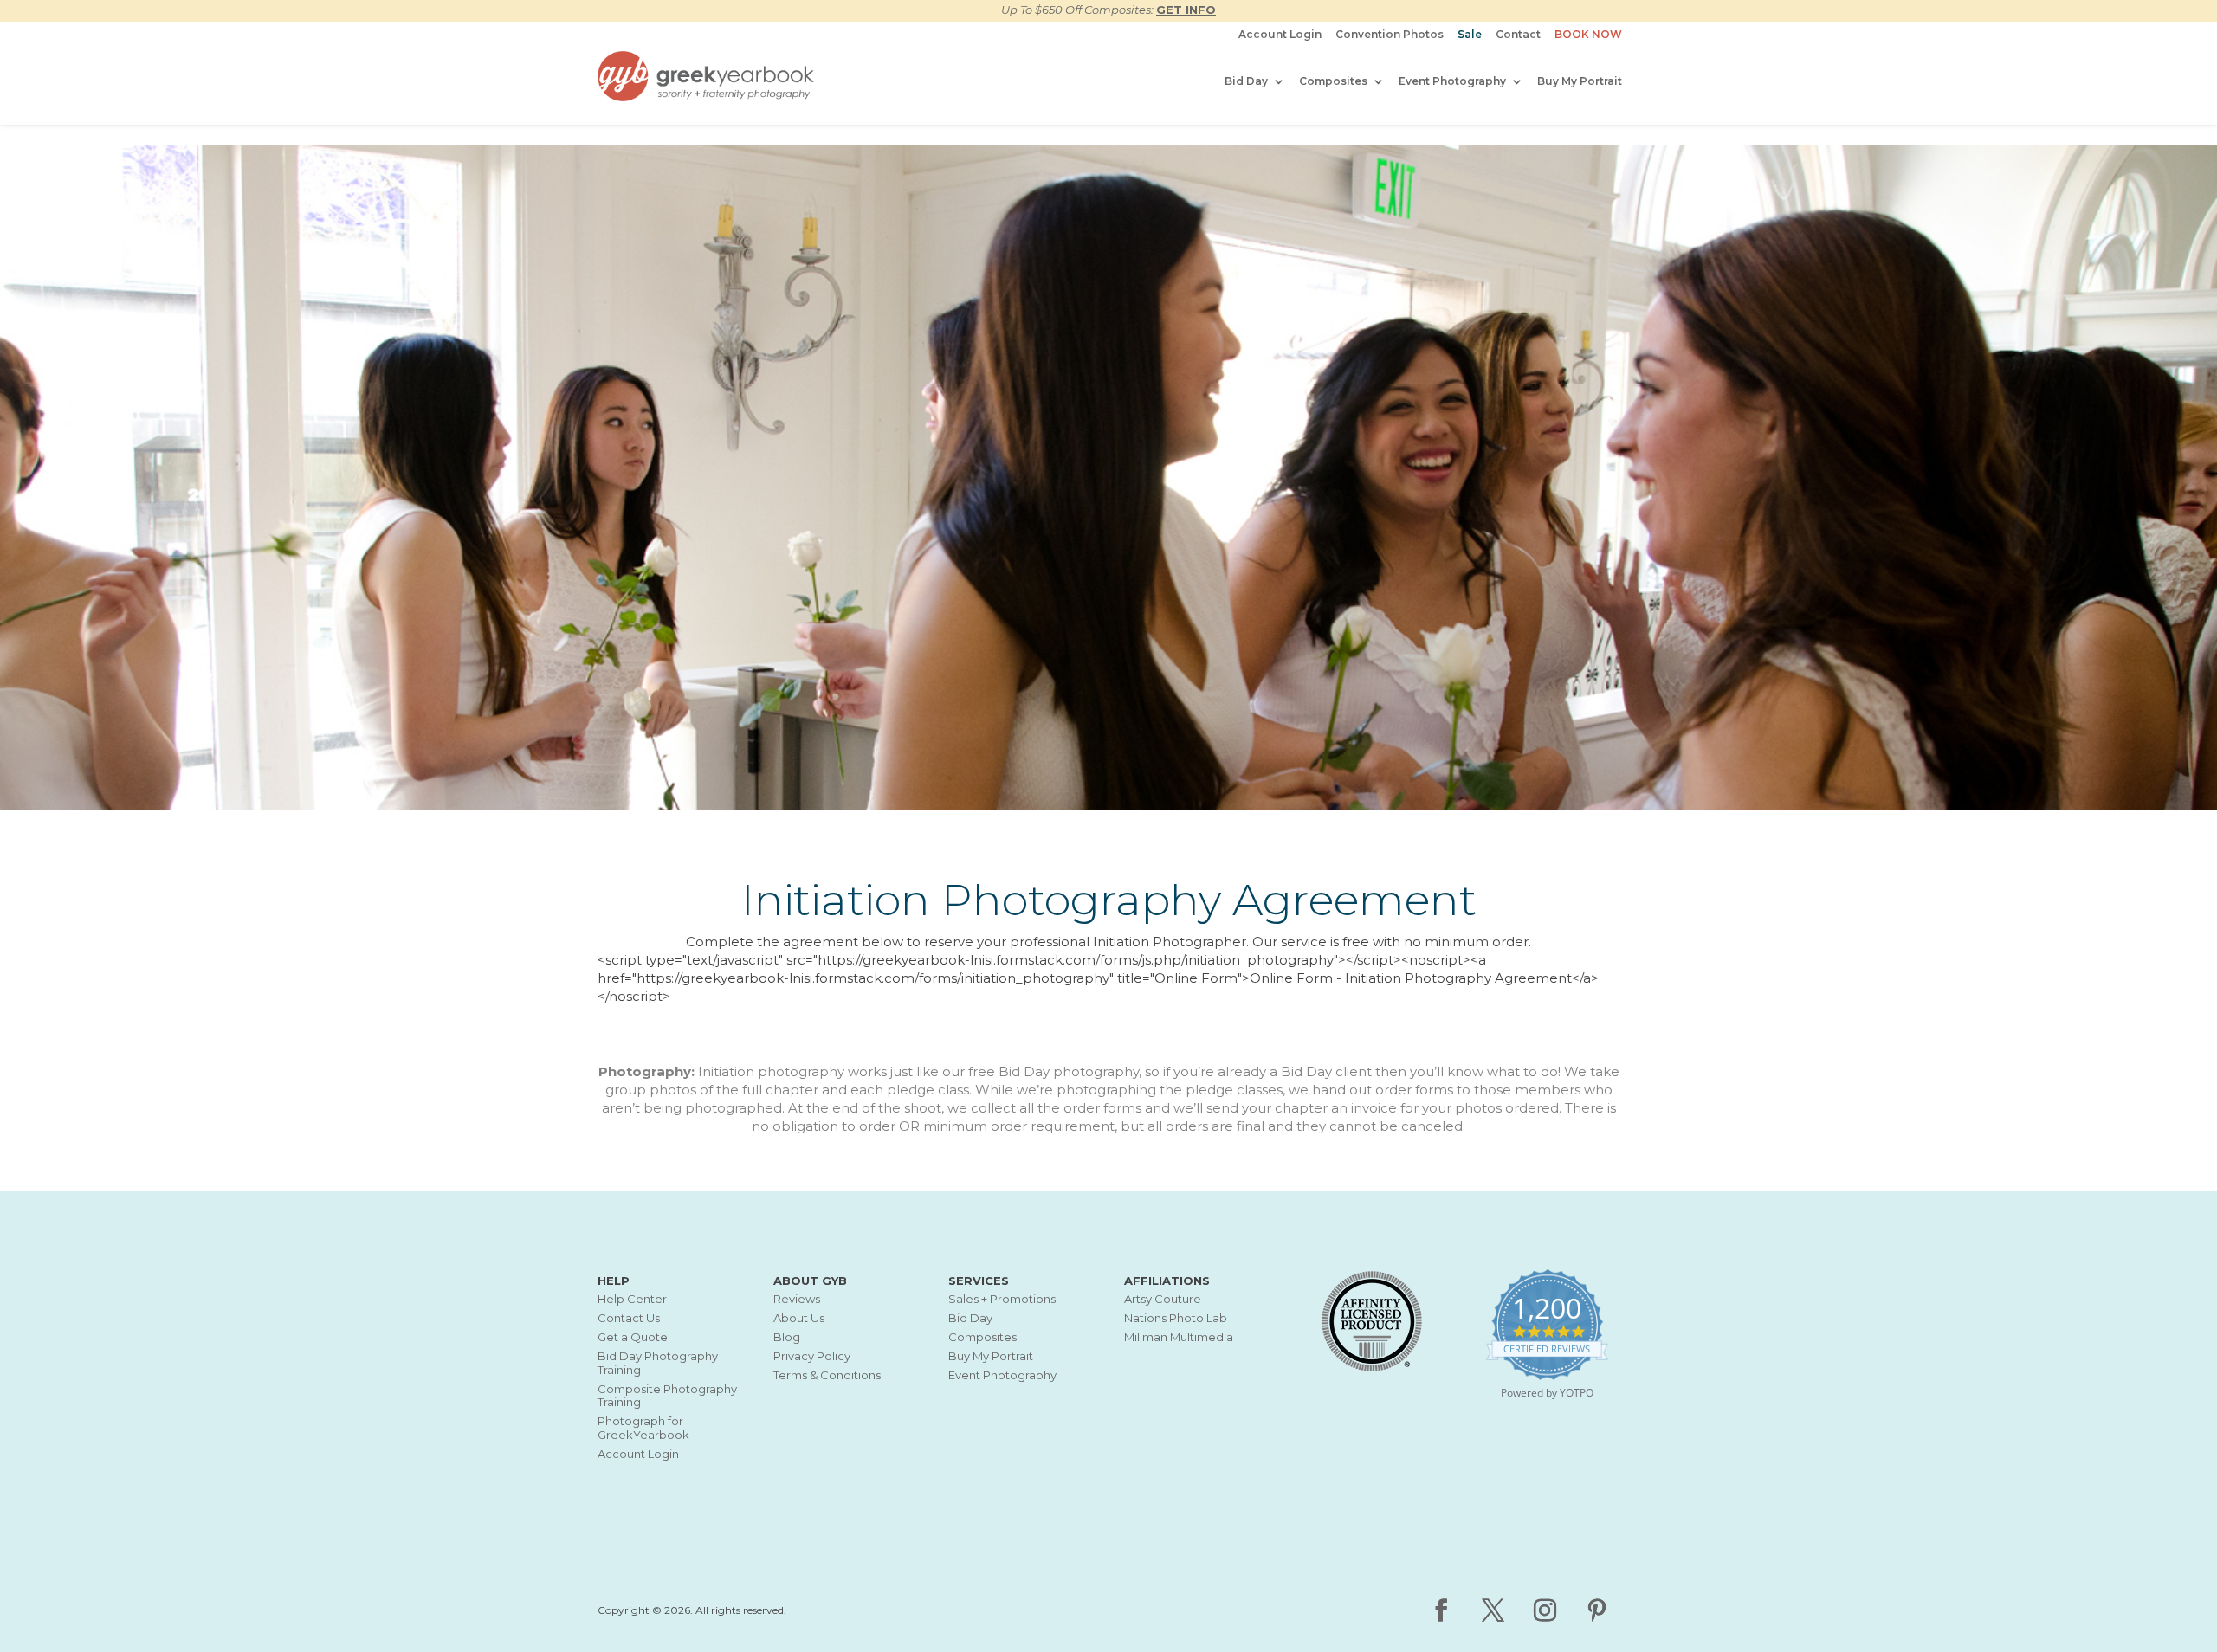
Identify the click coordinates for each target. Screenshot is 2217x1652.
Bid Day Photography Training (658, 1363)
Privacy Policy (812, 1356)
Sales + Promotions (1002, 1299)
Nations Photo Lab (1176, 1318)
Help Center (632, 1299)
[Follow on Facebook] (1441, 1610)
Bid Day (1246, 81)
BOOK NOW (1588, 35)
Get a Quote (633, 1337)
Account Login (1280, 35)
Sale (1470, 35)
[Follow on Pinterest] (1597, 1610)
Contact (1518, 35)
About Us (799, 1318)
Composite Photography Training (667, 1396)
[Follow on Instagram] (1545, 1610)
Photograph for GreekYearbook (643, 1428)
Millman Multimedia (1179, 1337)
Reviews (797, 1299)
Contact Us (629, 1318)
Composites (1333, 81)
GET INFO (1186, 10)
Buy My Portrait (1580, 81)
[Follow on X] (1493, 1610)
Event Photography (1452, 81)
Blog (787, 1337)
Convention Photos (1390, 35)
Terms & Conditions (827, 1375)
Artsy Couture (1163, 1299)
